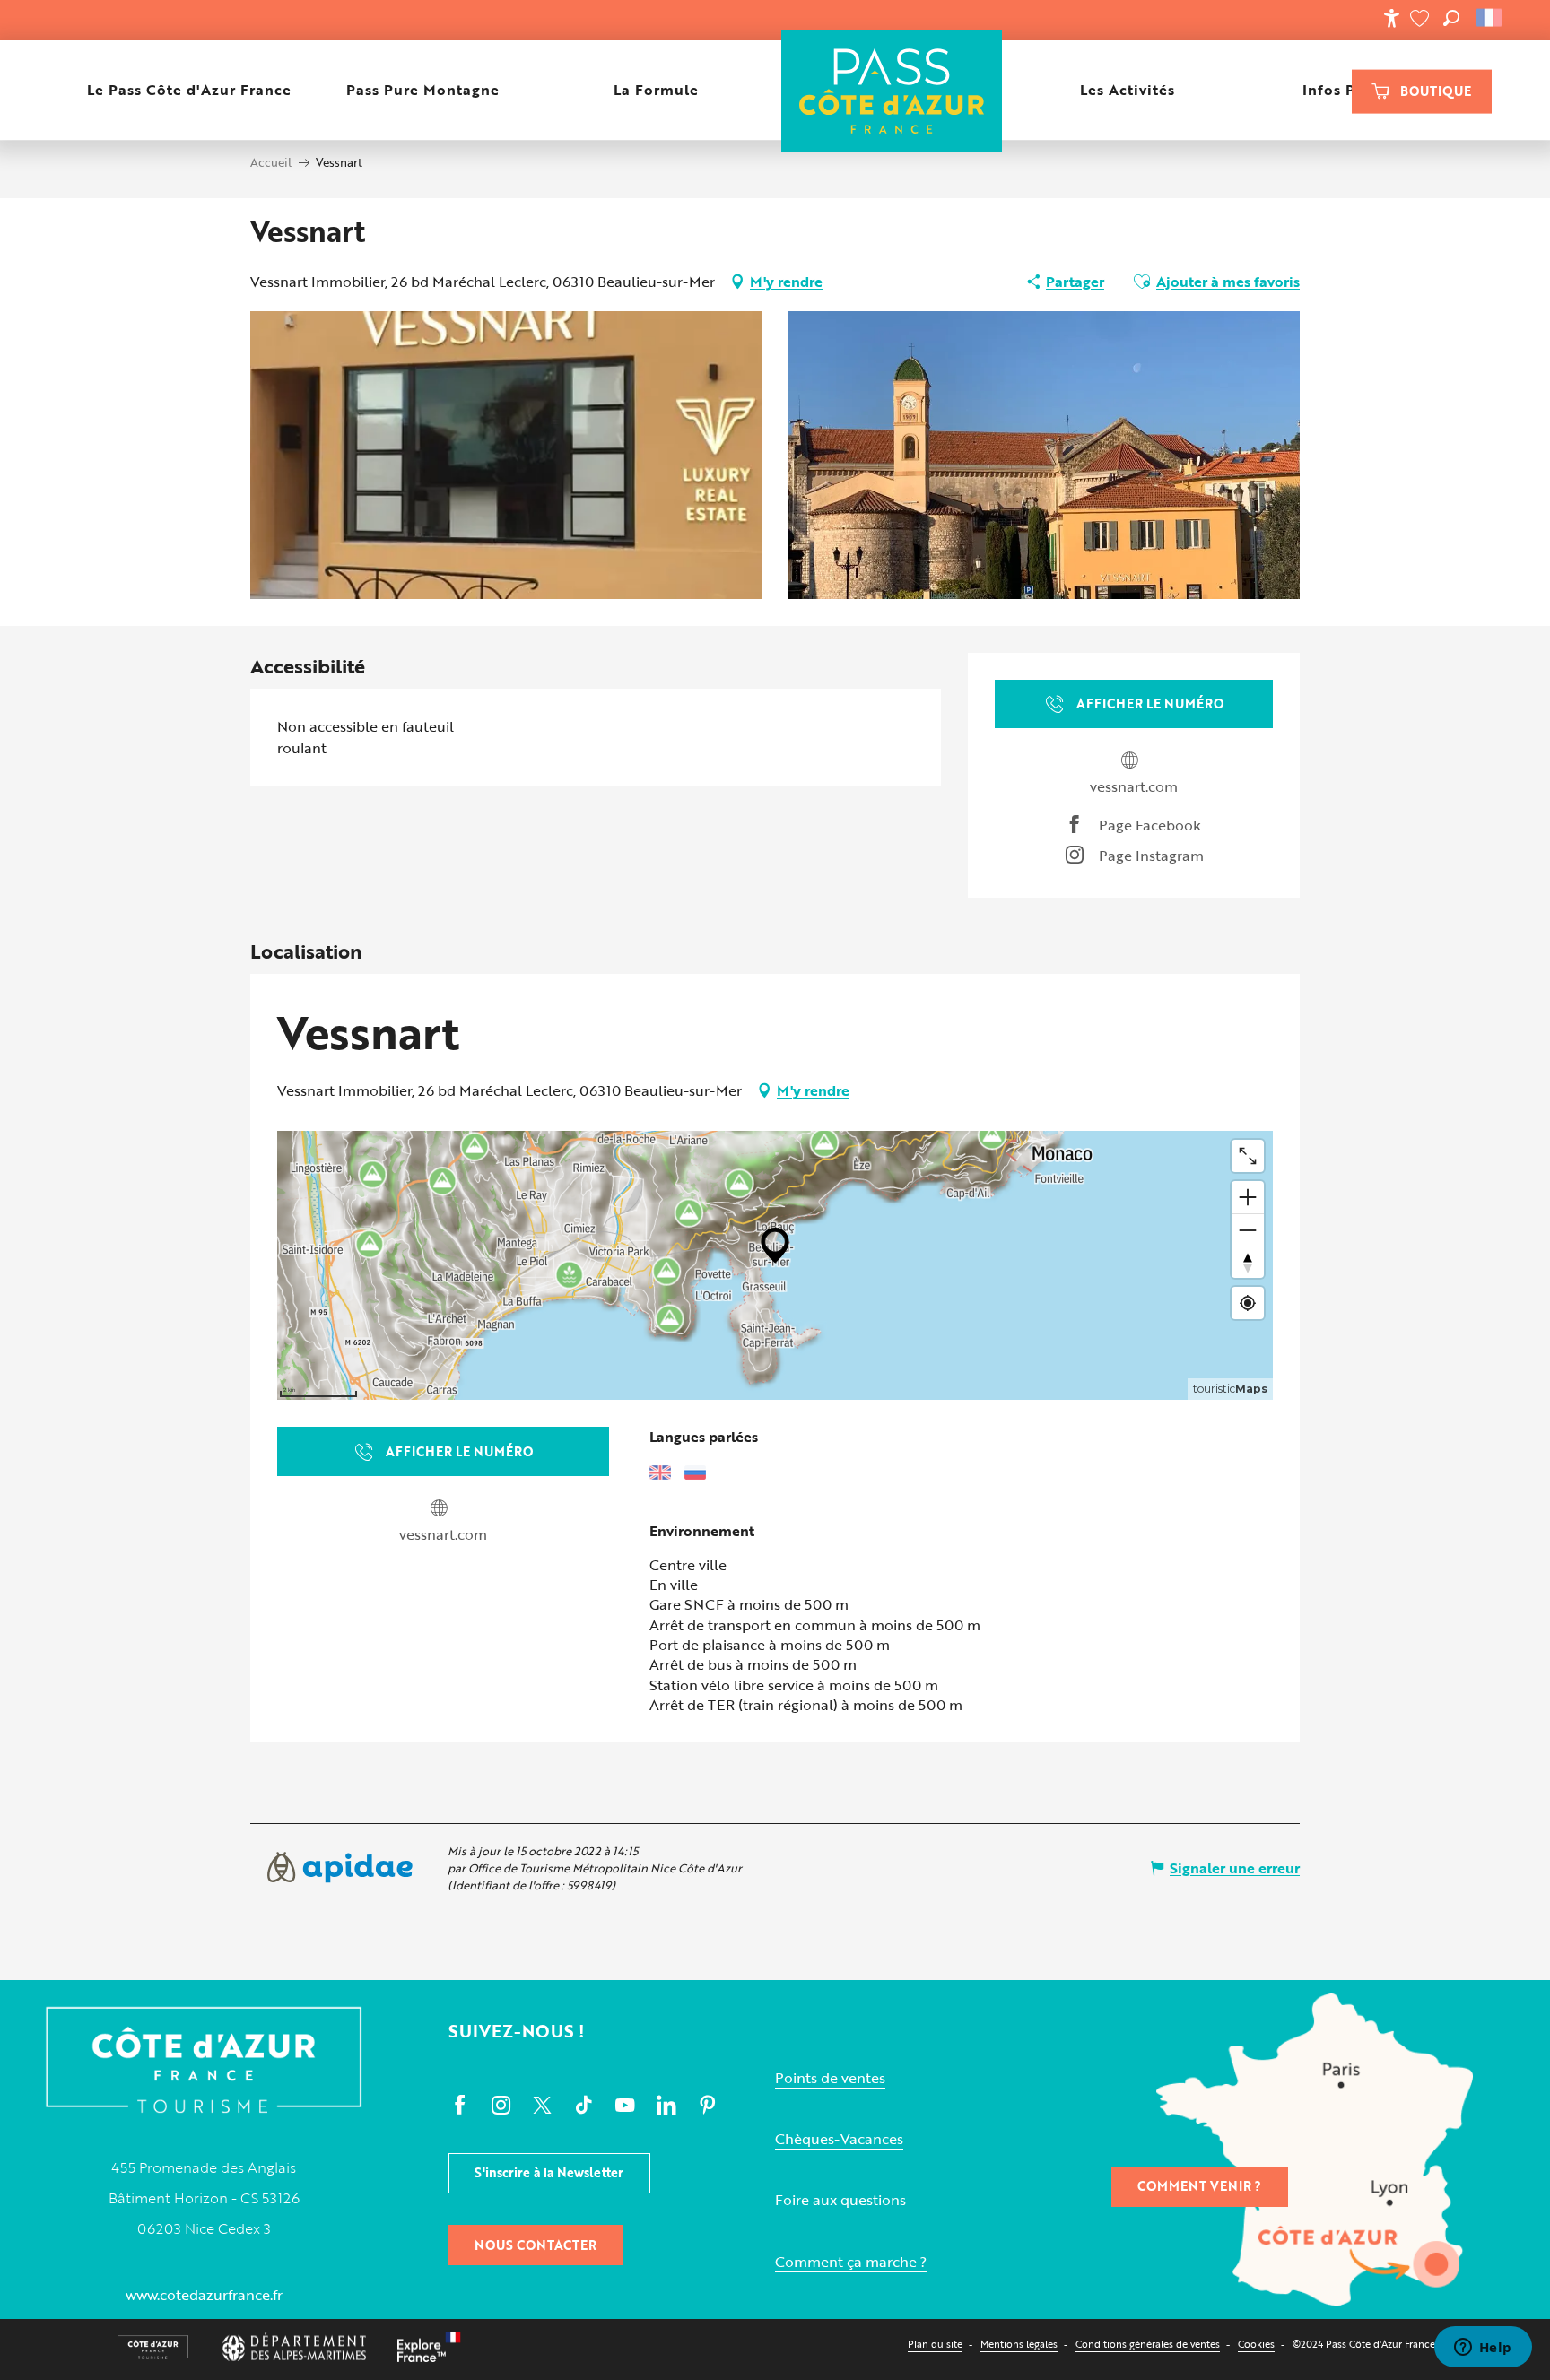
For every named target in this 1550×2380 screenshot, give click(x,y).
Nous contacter (536, 2245)
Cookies (1256, 2344)
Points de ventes (830, 2078)
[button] (1451, 18)
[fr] (1490, 18)
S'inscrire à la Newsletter (549, 2172)
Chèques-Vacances (839, 2139)
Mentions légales (1019, 2344)
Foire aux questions (840, 2200)
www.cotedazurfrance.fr (204, 2295)
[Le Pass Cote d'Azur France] (891, 90)
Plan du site (935, 2344)
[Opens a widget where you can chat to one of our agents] (1483, 2349)
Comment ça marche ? (851, 2262)
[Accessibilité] (1391, 18)
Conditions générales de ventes (1148, 2344)
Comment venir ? (1199, 2186)
